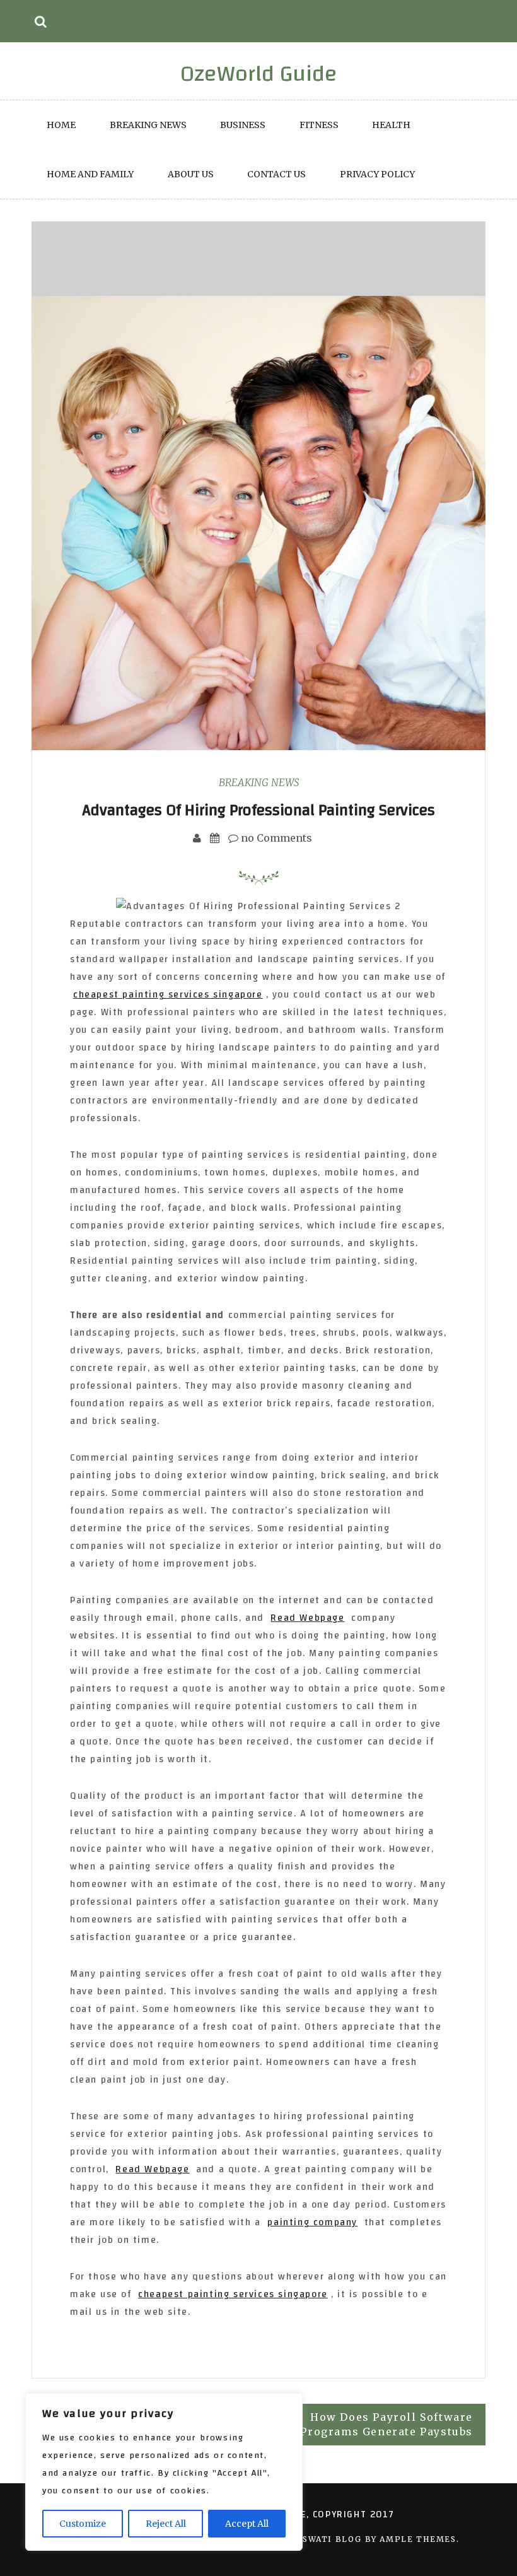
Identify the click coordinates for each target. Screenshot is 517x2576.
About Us (191, 174)
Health (391, 125)
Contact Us (276, 174)
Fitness (319, 125)
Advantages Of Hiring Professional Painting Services (258, 810)
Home (61, 125)
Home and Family (90, 174)
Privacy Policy (377, 174)
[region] (164, 2472)
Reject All (166, 2524)
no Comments (275, 838)
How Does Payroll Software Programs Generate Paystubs (386, 2424)
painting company (312, 2222)
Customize (83, 2524)
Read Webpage (307, 1618)
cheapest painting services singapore (168, 995)
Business (243, 125)
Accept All (247, 2524)
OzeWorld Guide (259, 74)
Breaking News (148, 125)
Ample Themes (418, 2539)
